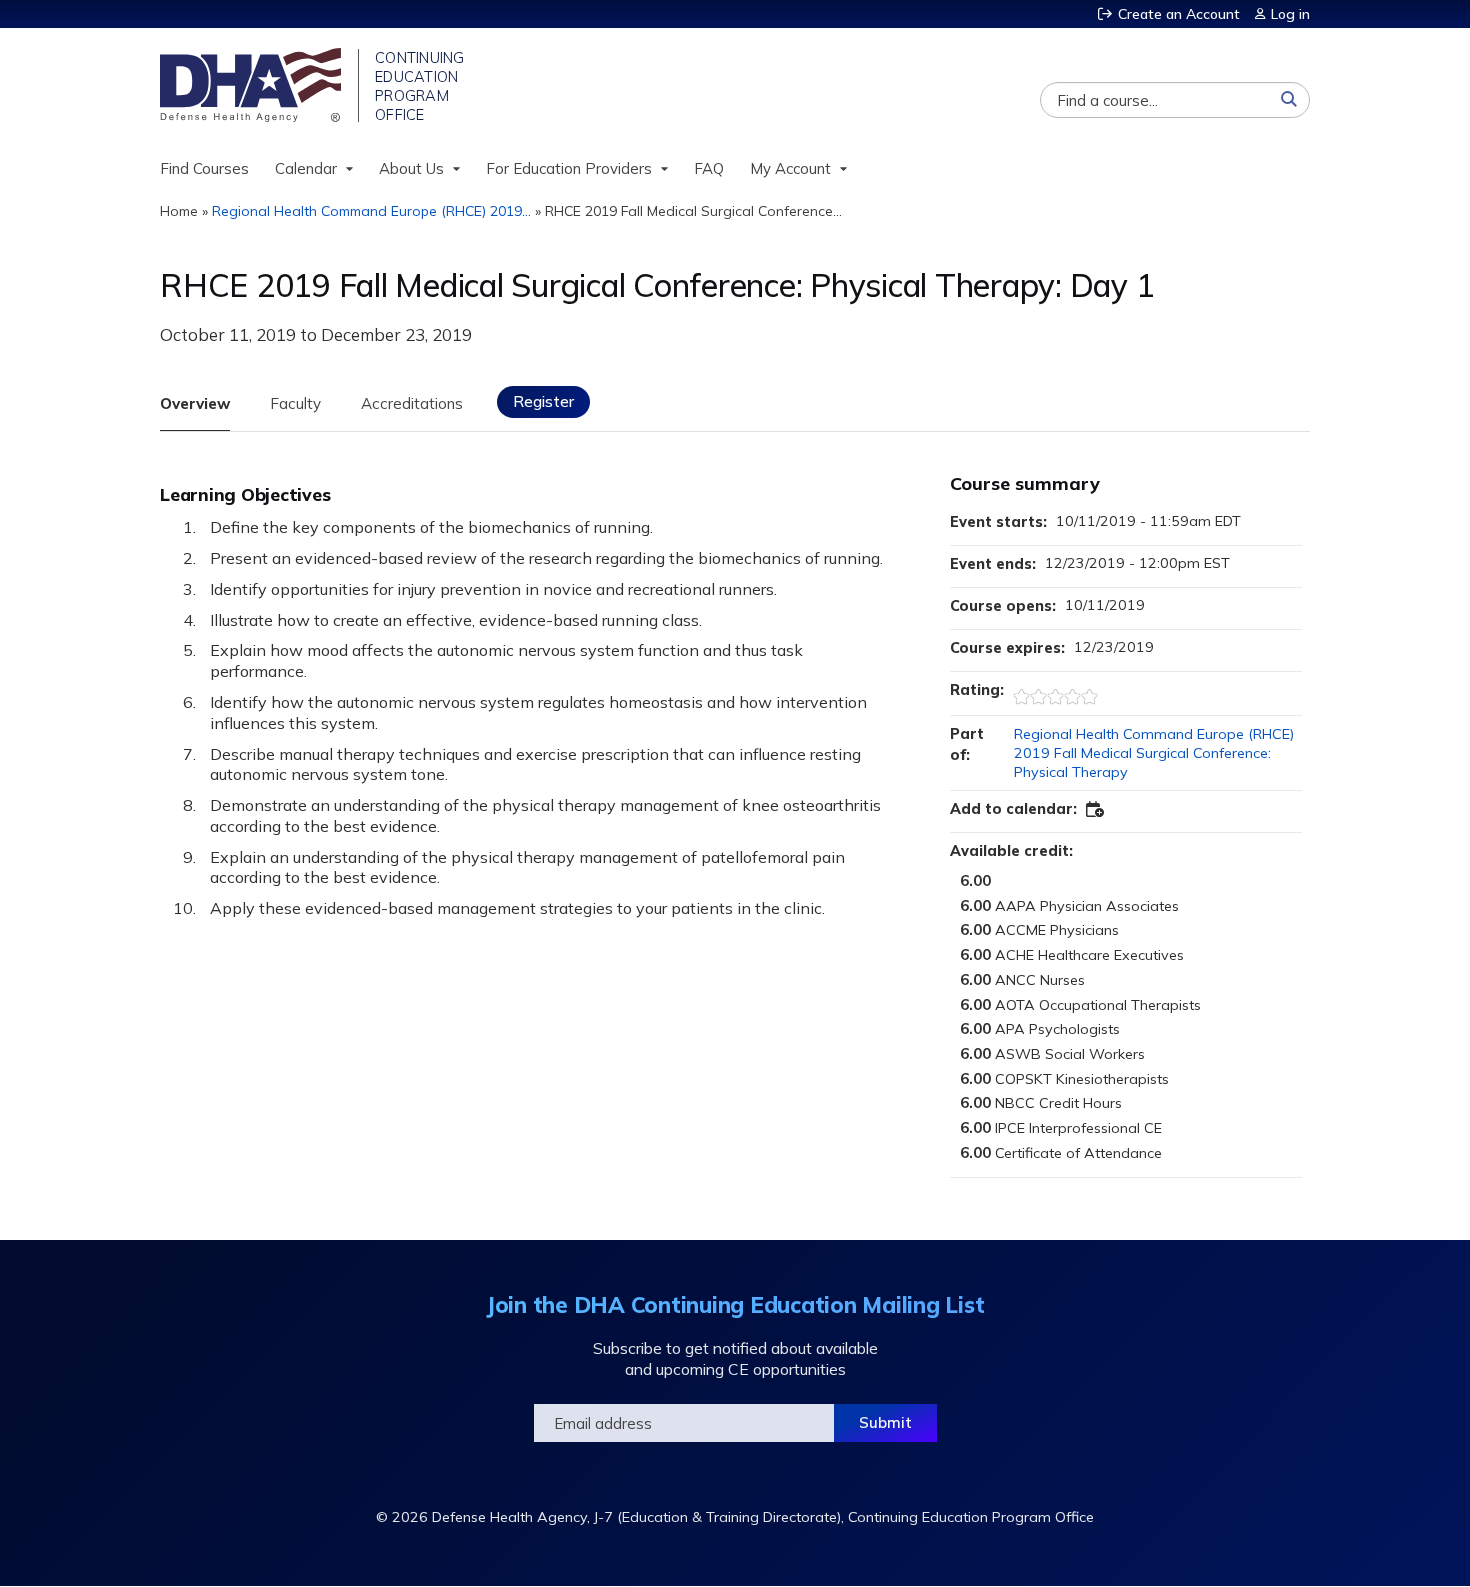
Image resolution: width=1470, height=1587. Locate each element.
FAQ (709, 168)
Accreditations (412, 403)
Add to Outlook (1096, 810)
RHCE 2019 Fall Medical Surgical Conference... (693, 211)
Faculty (295, 403)
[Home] (252, 85)
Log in (1290, 14)
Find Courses (204, 168)
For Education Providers (569, 168)
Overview (195, 403)
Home (179, 211)
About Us (411, 168)
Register (543, 401)
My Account (790, 168)
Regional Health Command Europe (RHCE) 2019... (371, 211)
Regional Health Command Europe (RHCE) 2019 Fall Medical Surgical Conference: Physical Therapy (1154, 752)
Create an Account (1179, 14)
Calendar (306, 168)
